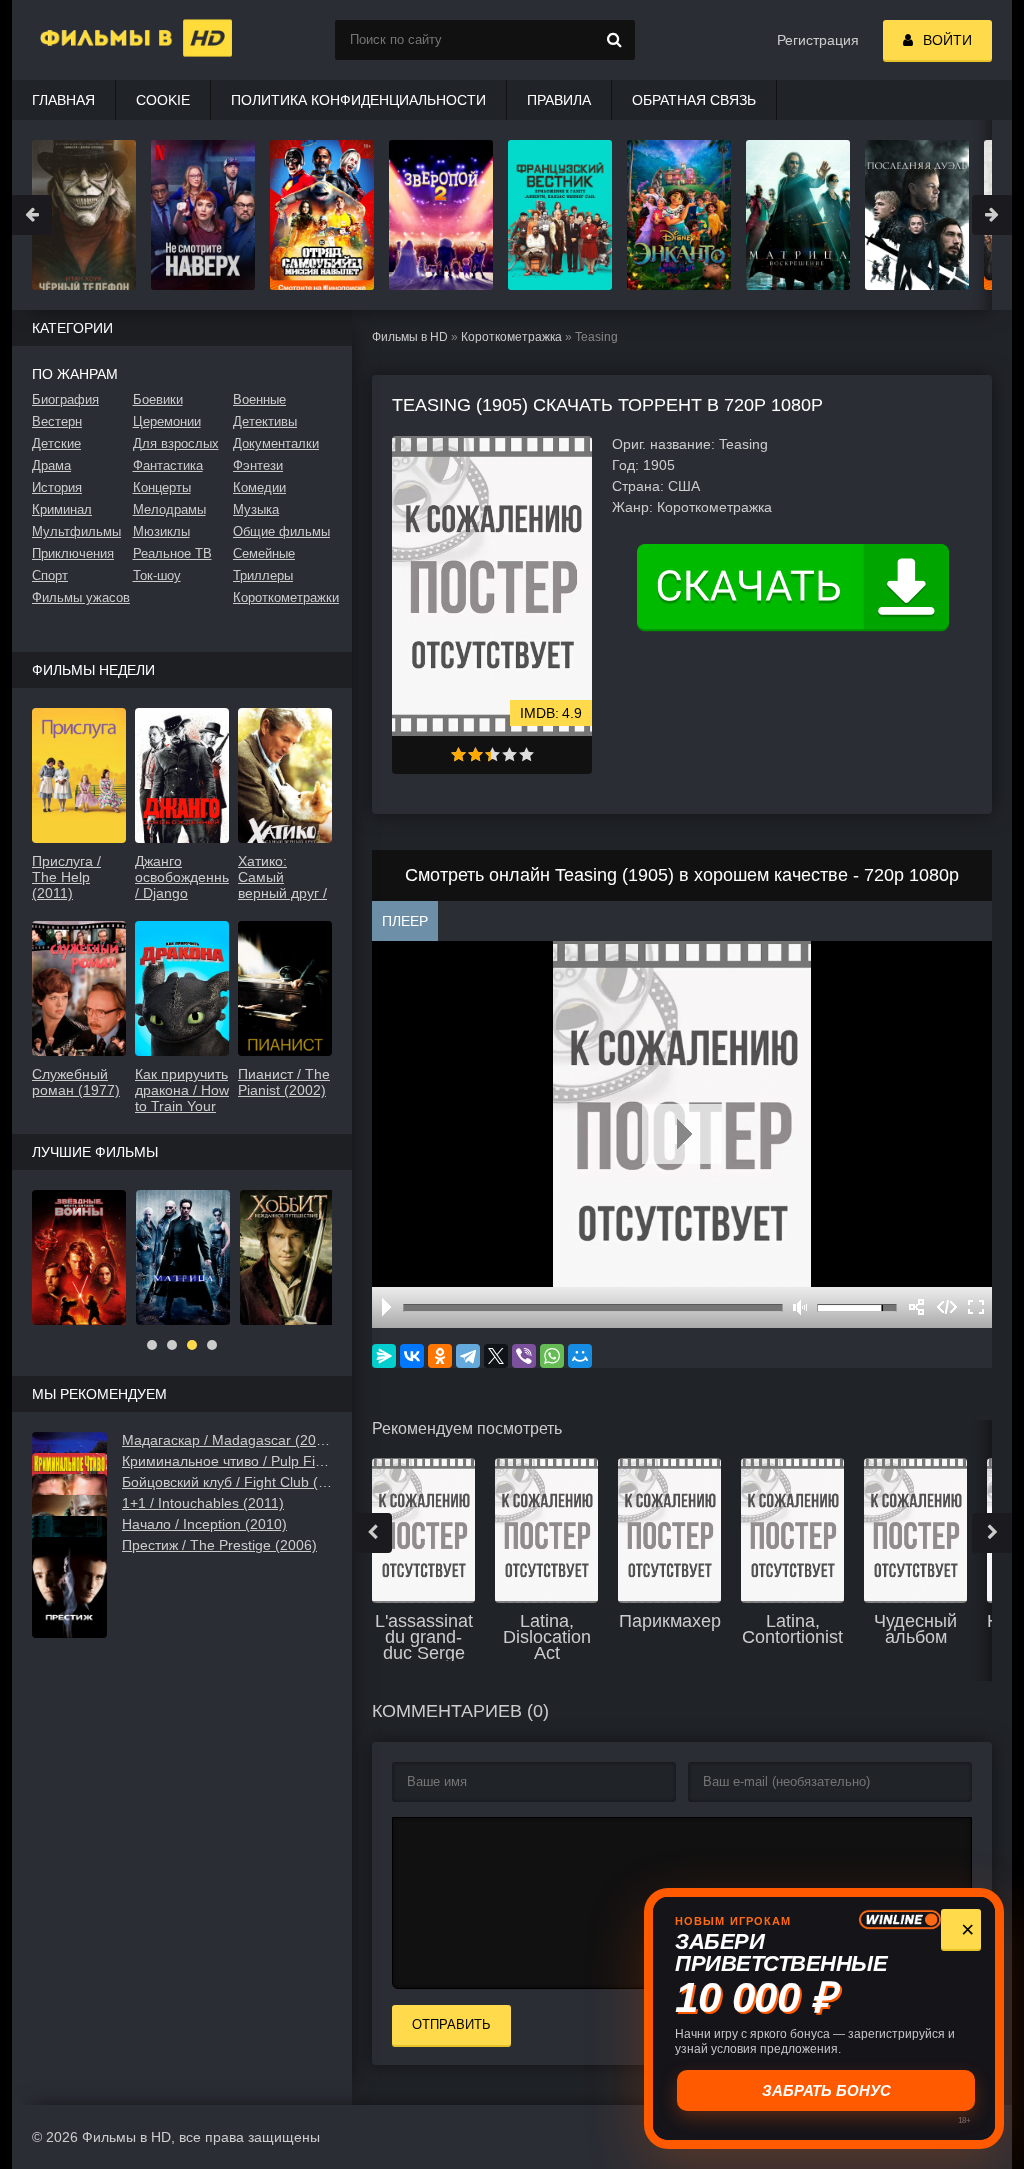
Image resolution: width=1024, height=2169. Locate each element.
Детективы (265, 421)
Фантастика (168, 465)
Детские (56, 443)
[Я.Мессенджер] (384, 1356)
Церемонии (167, 421)
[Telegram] (468, 1356)
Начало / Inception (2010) (204, 1524)
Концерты (162, 487)
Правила (559, 100)
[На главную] (112, 40)
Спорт (50, 575)
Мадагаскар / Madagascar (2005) (227, 1440)
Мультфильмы (76, 531)
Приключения (73, 553)
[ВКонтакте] (412, 1356)
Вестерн (57, 421)
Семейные (264, 553)
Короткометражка (511, 337)
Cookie (163, 100)
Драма (51, 465)
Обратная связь (694, 100)
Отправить (451, 2024)
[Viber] (524, 1356)
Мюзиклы (161, 531)
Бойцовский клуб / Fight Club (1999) (227, 1482)
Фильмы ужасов (81, 597)
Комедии (259, 487)
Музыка (256, 509)
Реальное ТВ (172, 553)
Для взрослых (176, 443)
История (57, 487)
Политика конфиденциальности (358, 100)
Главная (63, 100)
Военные (259, 399)
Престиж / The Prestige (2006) (219, 1545)
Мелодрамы (169, 509)
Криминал (62, 509)
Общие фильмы (281, 531)
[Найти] (615, 40)
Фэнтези (258, 465)
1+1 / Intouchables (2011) (203, 1503)
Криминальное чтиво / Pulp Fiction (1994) (227, 1461)
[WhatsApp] (552, 1356)
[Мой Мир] (580, 1356)
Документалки (276, 443)
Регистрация (818, 40)
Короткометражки (282, 597)
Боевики (158, 399)
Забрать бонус (824, 2090)
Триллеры (263, 575)
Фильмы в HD (410, 337)
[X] (496, 1356)
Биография (65, 399)
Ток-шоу (157, 575)
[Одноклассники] (440, 1356)
